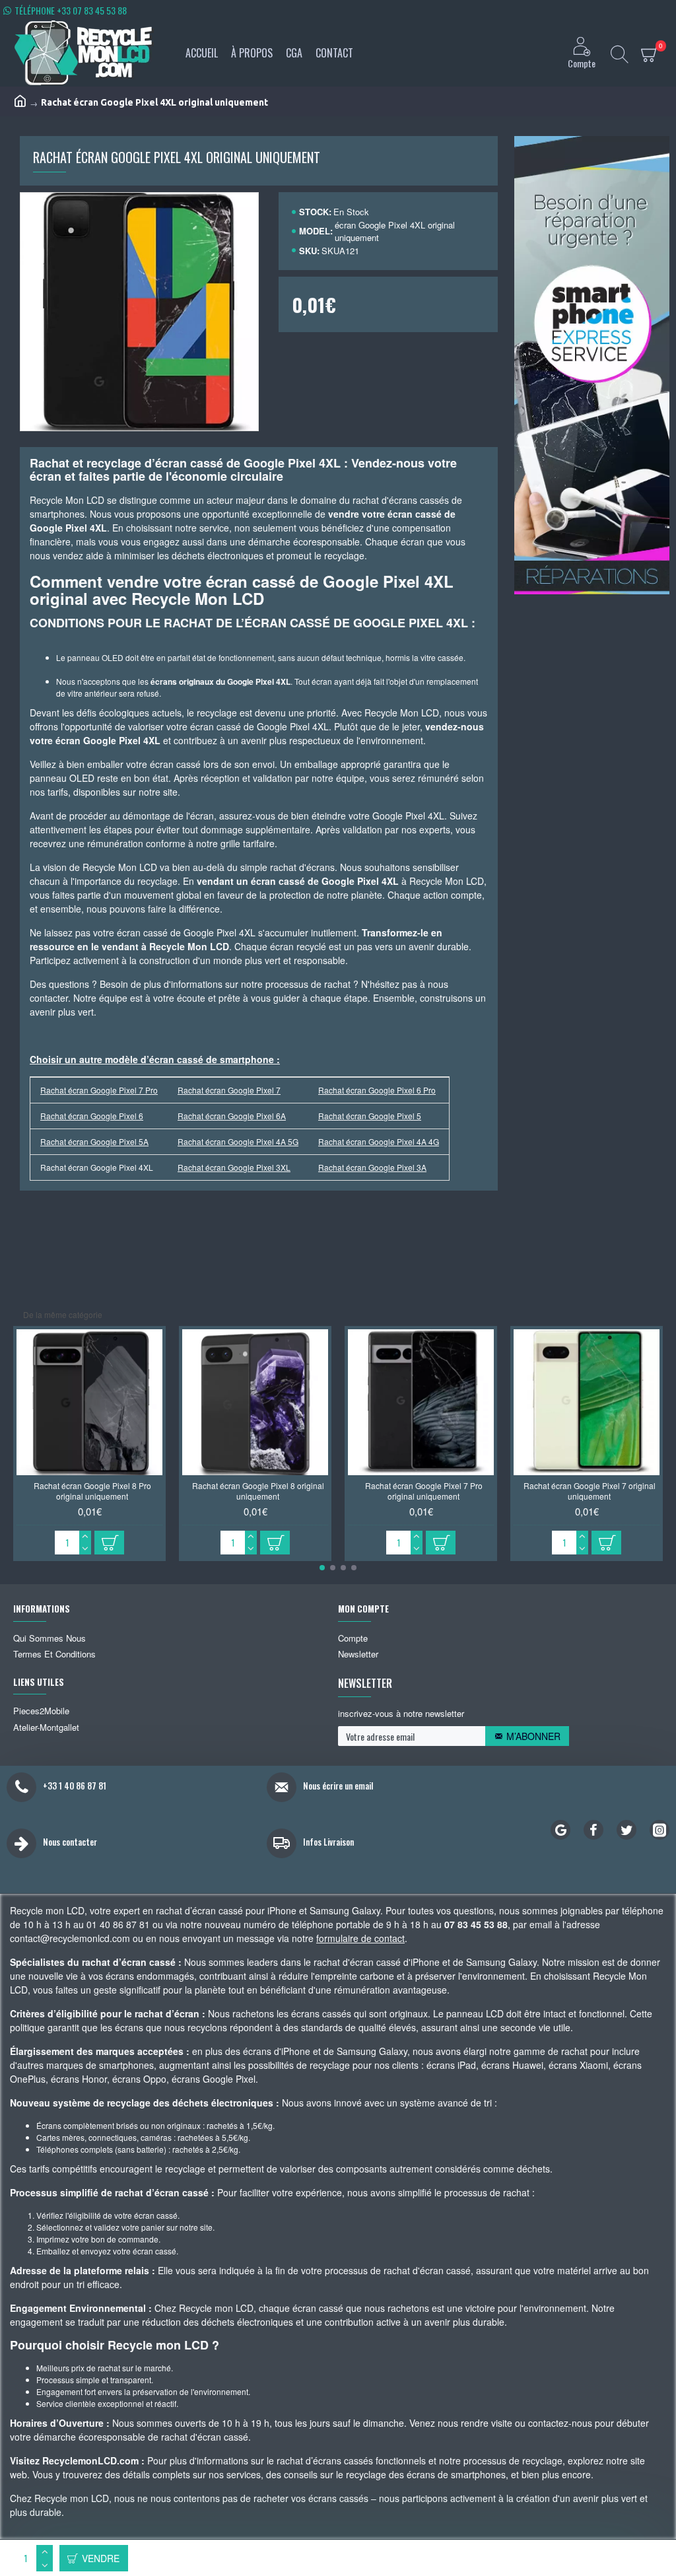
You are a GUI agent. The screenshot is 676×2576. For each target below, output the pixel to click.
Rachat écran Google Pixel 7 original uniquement (590, 1491)
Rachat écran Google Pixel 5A (94, 1141)
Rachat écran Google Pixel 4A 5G (238, 1141)
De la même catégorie (63, 1314)
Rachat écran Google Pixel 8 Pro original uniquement (92, 1491)
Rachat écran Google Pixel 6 (92, 1116)
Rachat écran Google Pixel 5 (370, 1116)
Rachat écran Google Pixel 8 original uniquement (258, 1491)
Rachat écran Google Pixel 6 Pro (377, 1090)
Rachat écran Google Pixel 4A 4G (379, 1141)
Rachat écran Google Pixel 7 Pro (99, 1090)
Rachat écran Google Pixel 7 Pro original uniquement (424, 1491)
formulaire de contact (360, 1938)
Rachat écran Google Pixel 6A (232, 1116)
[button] (322, 1568)
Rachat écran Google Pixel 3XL (234, 1167)
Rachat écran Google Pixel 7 (229, 1090)
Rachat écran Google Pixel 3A (372, 1167)
